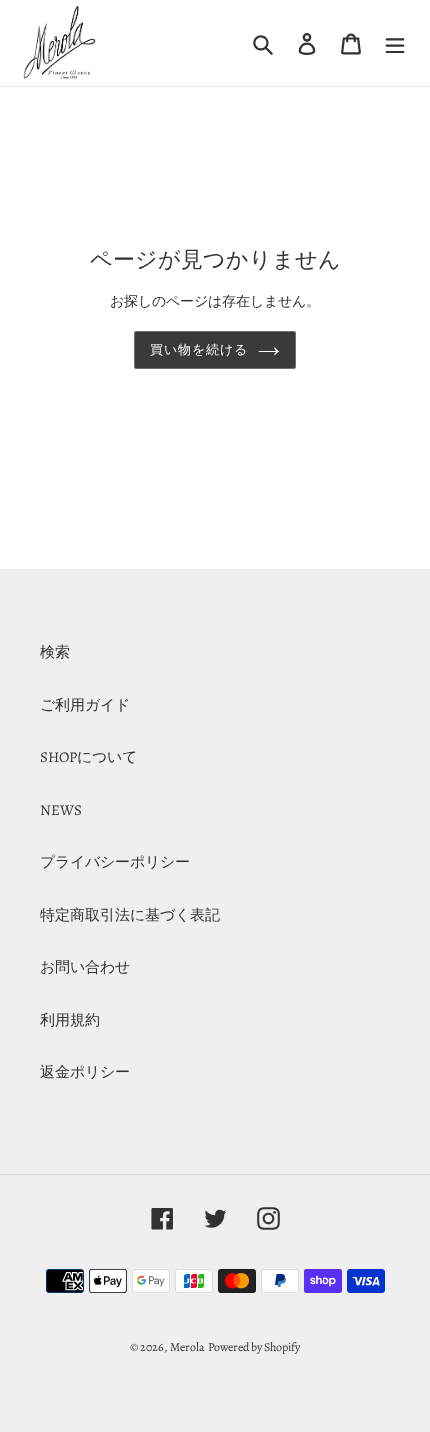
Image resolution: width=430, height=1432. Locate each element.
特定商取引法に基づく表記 (130, 915)
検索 (55, 652)
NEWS (61, 810)
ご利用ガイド (85, 705)
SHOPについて (88, 757)
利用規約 (70, 1020)
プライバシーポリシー (115, 862)
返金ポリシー (85, 1072)
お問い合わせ (85, 967)
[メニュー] (395, 43)
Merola (187, 1347)
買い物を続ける (199, 349)
